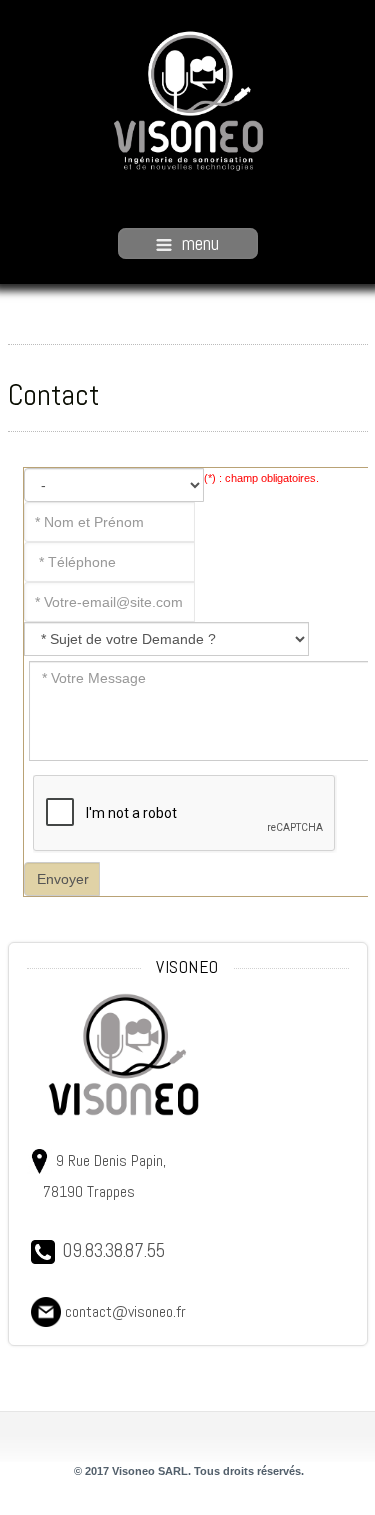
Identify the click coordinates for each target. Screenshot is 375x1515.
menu (200, 243)
